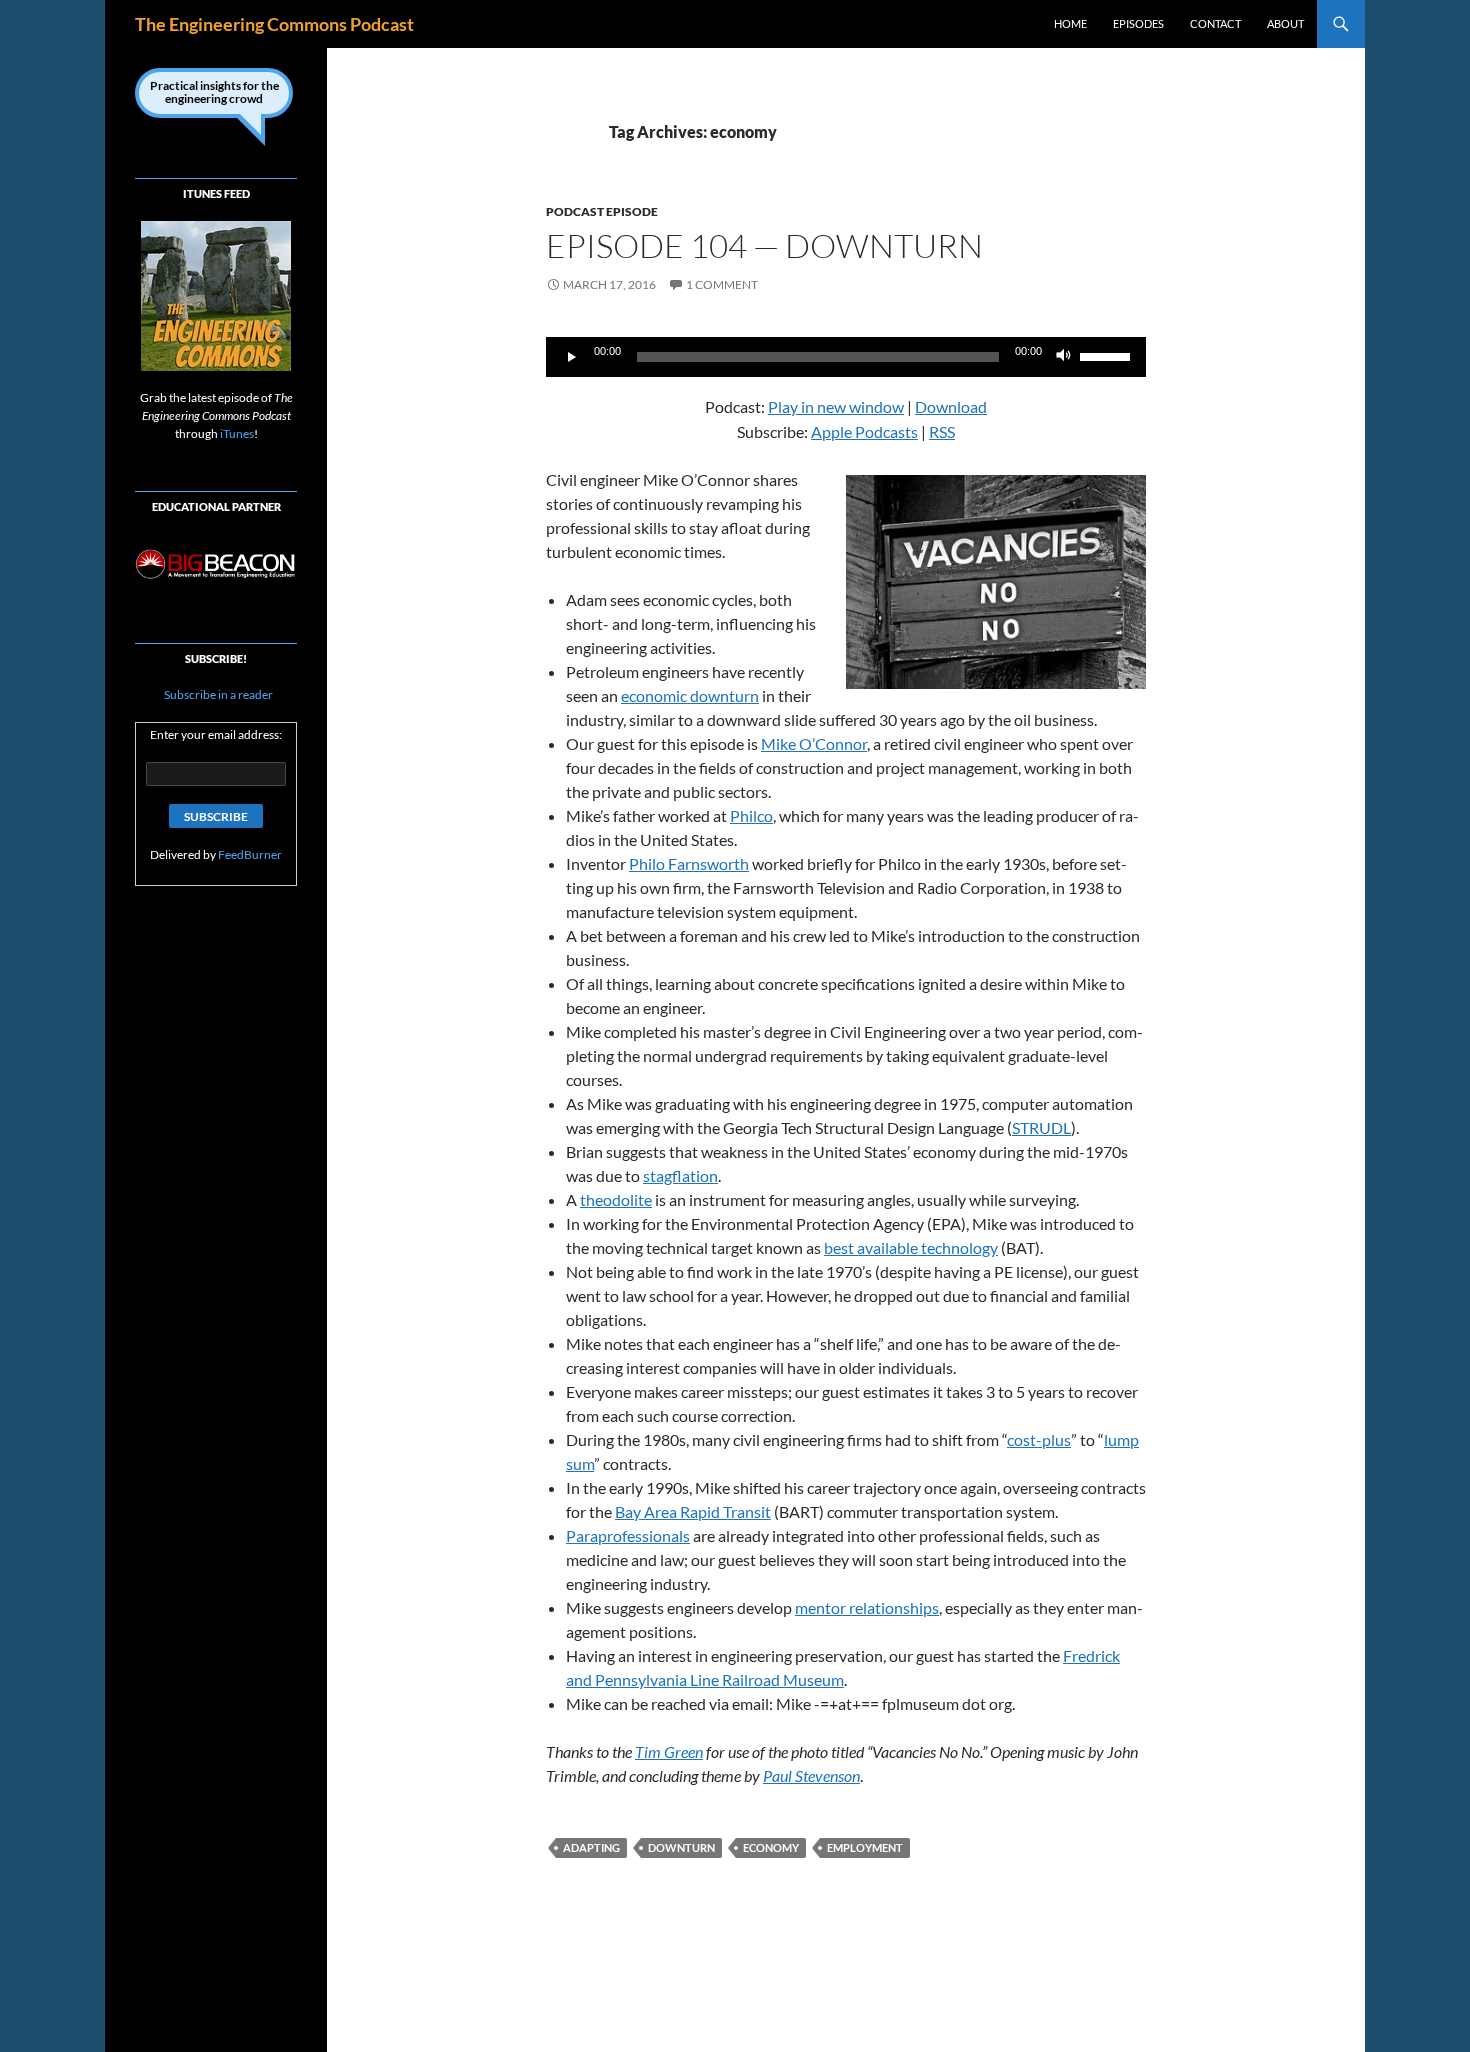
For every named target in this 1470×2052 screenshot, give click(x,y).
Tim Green (669, 1751)
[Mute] (1064, 357)
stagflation (680, 1175)
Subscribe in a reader (217, 694)
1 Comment (722, 284)
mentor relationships (867, 1607)
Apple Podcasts (864, 431)
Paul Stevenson (811, 1775)
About (1285, 23)
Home (1070, 23)
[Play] (572, 357)
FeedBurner (250, 854)
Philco (751, 815)
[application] (846, 357)
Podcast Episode (602, 211)
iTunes (237, 433)
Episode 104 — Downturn (764, 245)
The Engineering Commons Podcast (274, 24)
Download (951, 406)
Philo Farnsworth (689, 863)
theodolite (616, 1199)
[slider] (1108, 355)
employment (865, 1847)
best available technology (911, 1247)
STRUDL (1041, 1127)
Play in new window (836, 406)
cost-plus (1039, 1439)
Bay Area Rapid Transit (693, 1511)
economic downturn (690, 695)
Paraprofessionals (628, 1535)
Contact (1215, 23)
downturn (681, 1847)
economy (771, 1847)
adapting (591, 1847)
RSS (942, 431)
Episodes (1138, 23)
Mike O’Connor (814, 743)
